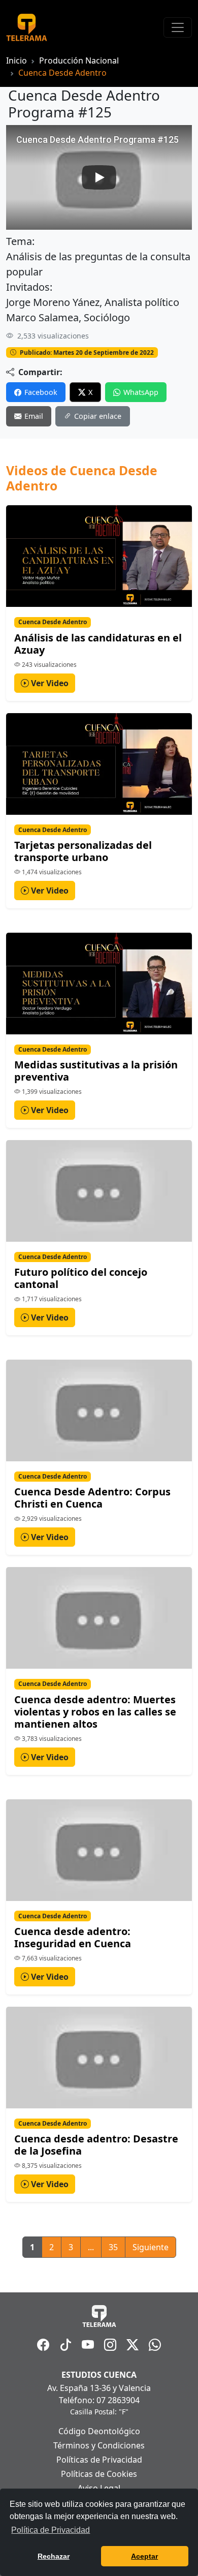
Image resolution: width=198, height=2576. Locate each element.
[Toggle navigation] (178, 27)
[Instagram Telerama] (110, 2345)
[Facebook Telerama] (43, 2345)
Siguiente (151, 2247)
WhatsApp (141, 392)
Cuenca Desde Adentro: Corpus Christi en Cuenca (92, 1498)
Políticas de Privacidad (99, 2460)
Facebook (41, 392)
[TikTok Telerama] (65, 2345)
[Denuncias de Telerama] (155, 2345)
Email (34, 416)
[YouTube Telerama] (88, 2345)
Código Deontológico (99, 2431)
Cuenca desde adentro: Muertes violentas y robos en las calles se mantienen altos (95, 1712)
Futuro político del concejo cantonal (81, 1278)
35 (113, 2247)
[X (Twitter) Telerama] (133, 2345)
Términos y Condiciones (99, 2445)
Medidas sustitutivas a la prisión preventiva (96, 1071)
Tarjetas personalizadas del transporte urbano (83, 851)
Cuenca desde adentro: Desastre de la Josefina (96, 2145)
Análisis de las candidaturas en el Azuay (98, 644)
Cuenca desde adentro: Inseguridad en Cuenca (73, 1937)
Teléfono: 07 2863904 (99, 2400)
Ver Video (49, 683)
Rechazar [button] (54, 2556)
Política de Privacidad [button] (51, 2530)
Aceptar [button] (144, 2556)
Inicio (16, 60)
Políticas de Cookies (99, 2474)
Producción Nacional (79, 60)
